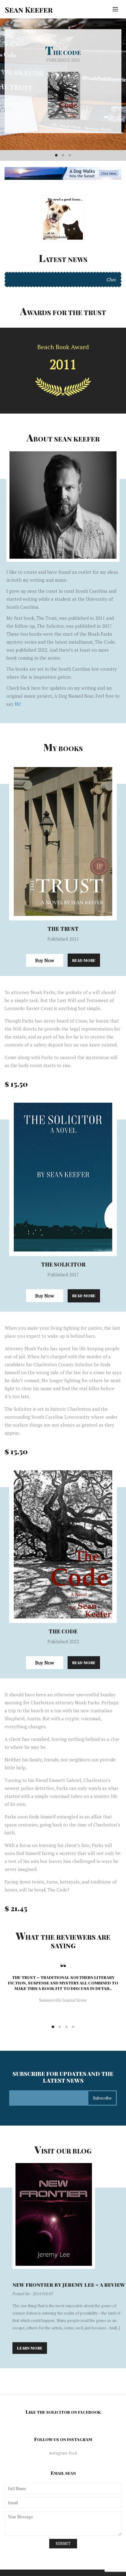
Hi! (18, 704)
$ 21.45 (16, 1908)
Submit (63, 2543)
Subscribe (102, 2098)
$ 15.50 (16, 1084)
